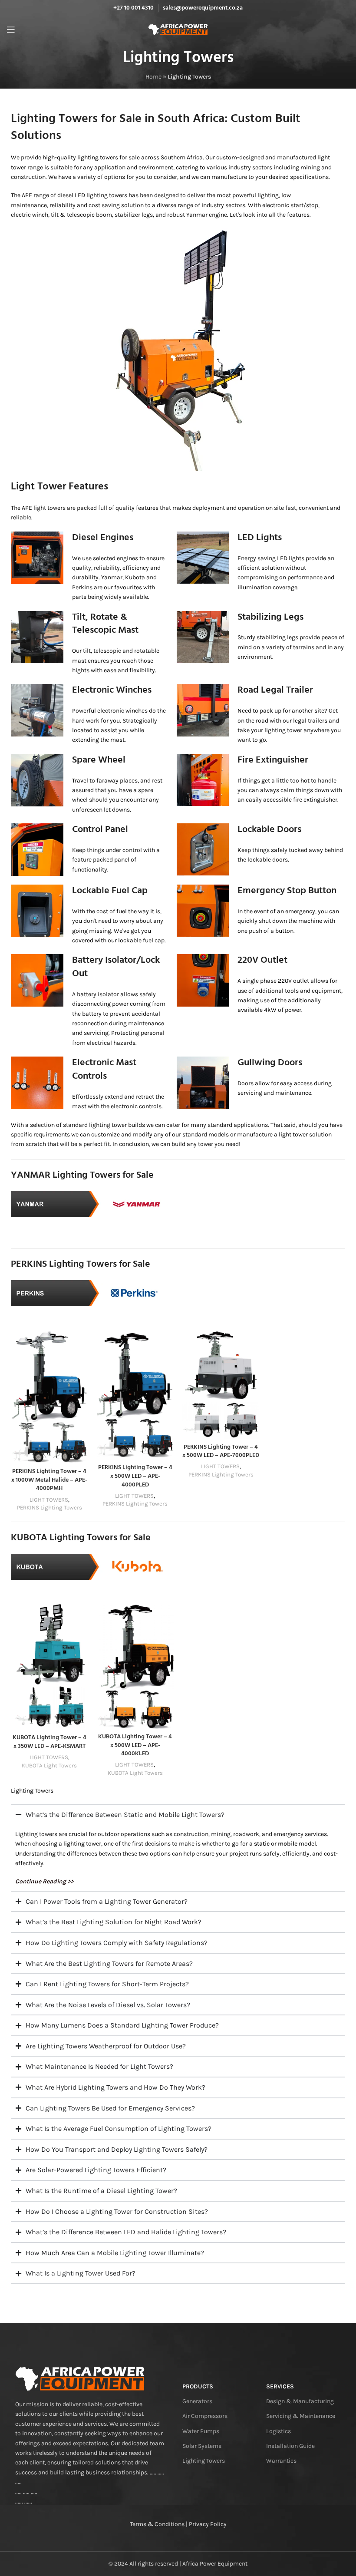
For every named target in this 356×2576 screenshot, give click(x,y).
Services (280, 2386)
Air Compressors (205, 2416)
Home (153, 77)
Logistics (279, 2431)
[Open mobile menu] (11, 30)
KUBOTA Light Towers (49, 1765)
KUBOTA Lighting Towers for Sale (81, 1538)
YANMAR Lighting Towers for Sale (82, 1175)
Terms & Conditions (157, 2524)
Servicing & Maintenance (301, 2416)
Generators (197, 2401)
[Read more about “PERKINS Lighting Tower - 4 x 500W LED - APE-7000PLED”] (191, 1430)
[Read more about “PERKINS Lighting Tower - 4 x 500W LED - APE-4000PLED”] (105, 1451)
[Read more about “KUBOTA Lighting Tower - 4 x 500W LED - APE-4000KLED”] (105, 1720)
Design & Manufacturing (300, 2401)
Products (198, 2386)
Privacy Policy (208, 2524)
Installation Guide (290, 2446)
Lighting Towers (204, 2461)
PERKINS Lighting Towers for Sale (81, 1264)
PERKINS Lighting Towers (49, 1508)
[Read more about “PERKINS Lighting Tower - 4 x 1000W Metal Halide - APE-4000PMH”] (20, 1455)
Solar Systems (202, 2446)
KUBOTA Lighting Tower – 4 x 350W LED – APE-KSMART (49, 1742)
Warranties (281, 2461)
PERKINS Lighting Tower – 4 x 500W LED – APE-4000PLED (135, 1476)
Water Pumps (201, 2431)
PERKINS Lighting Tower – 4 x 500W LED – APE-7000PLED (221, 1451)
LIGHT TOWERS (49, 1500)
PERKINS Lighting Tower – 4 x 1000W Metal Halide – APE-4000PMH (49, 1480)
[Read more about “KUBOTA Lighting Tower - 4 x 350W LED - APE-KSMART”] (20, 1721)
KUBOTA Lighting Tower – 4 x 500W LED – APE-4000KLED (135, 1745)
